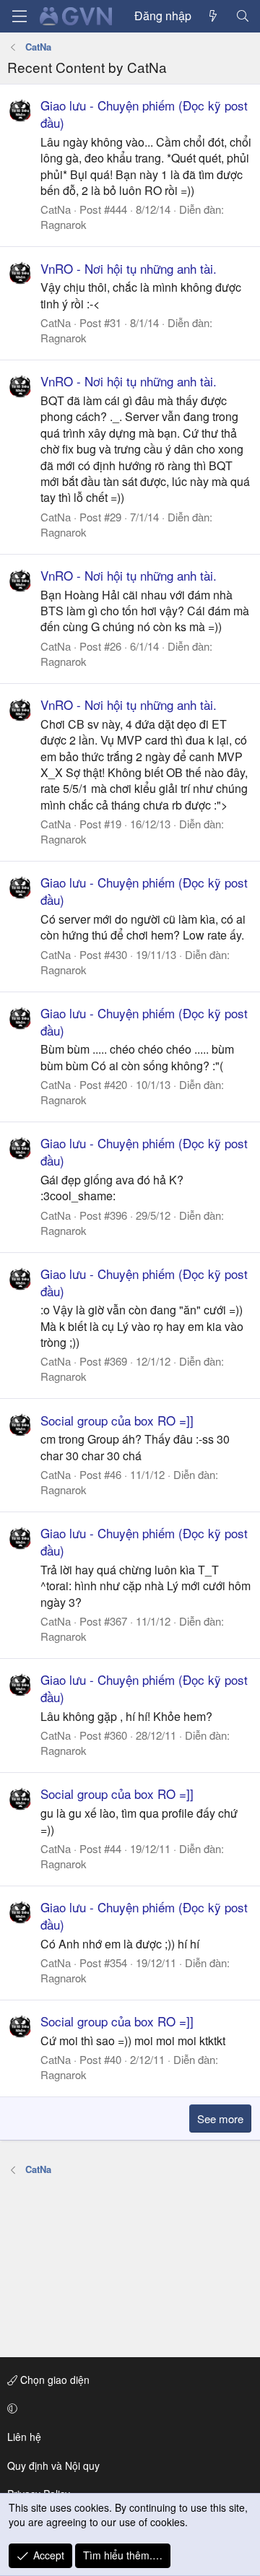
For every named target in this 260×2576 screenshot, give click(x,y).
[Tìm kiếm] (242, 16)
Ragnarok (64, 224)
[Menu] (19, 16)
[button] (127, 2408)
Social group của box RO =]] (117, 1420)
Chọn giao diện (53, 2380)
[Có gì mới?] (213, 16)
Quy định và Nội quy (53, 2466)
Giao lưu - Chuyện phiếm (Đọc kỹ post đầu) (144, 114)
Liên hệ (24, 2437)
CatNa (56, 209)
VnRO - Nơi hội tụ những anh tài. (129, 268)
